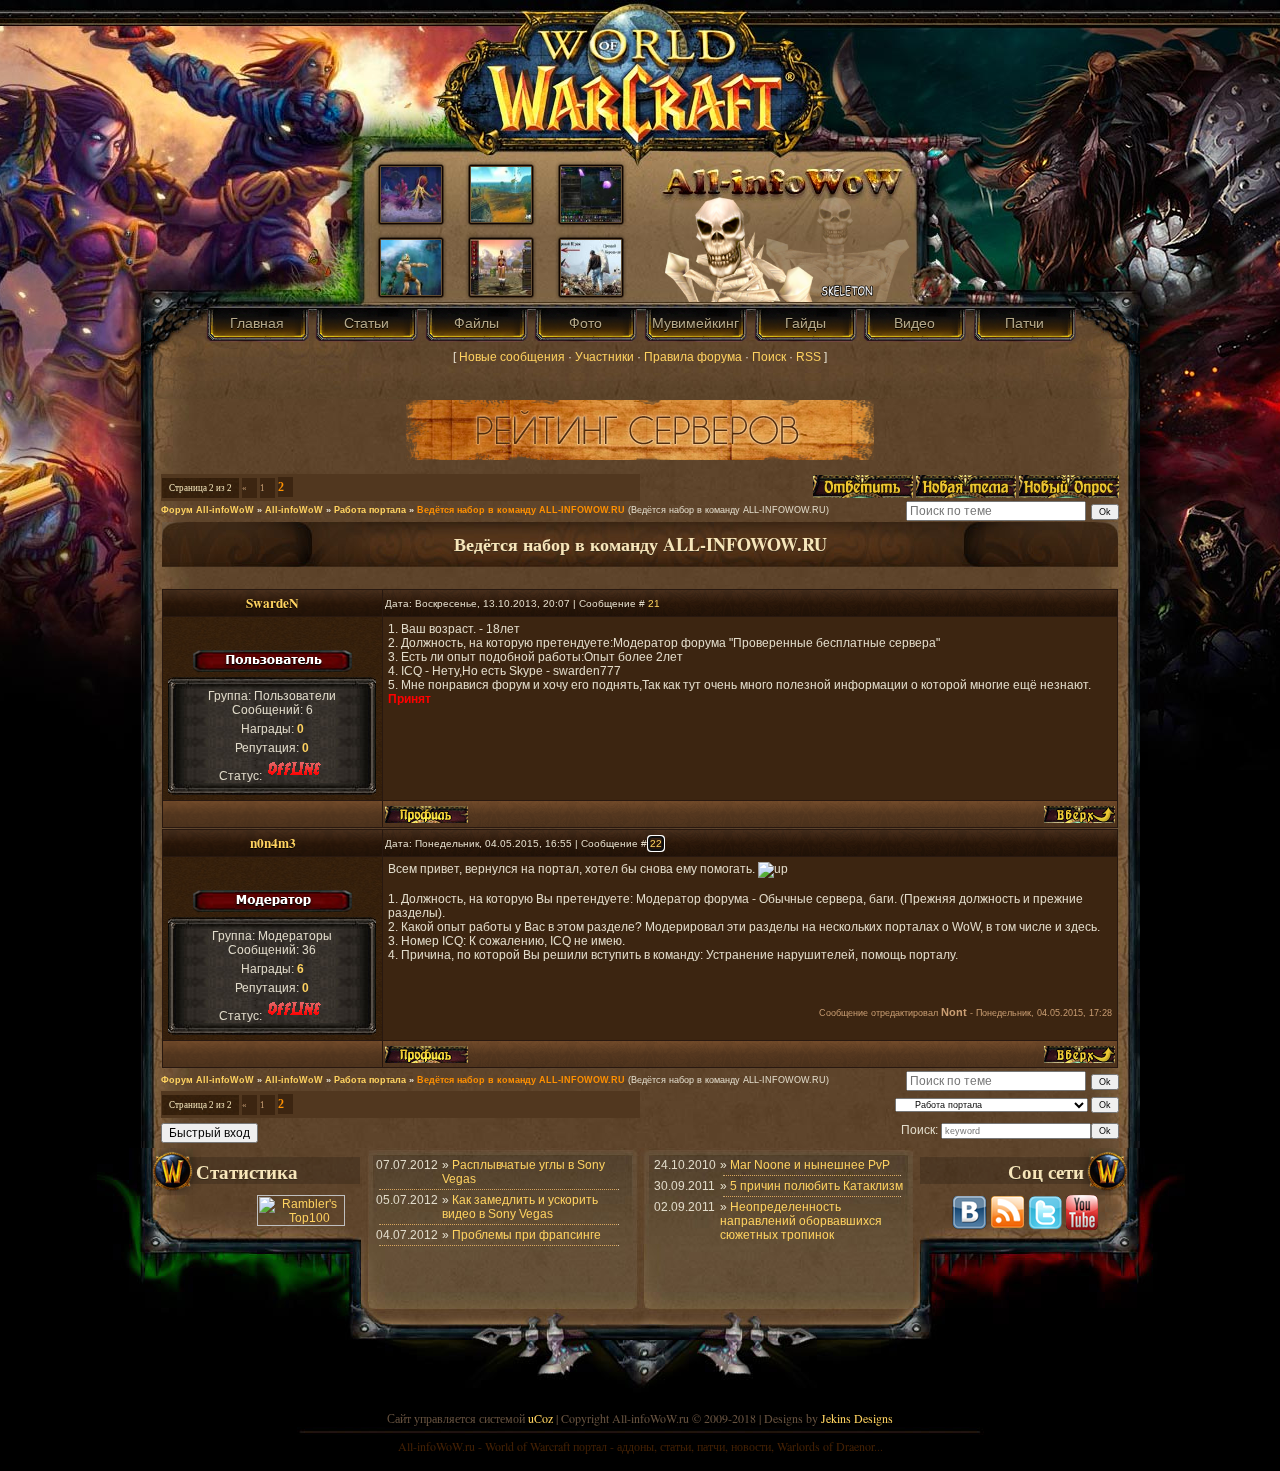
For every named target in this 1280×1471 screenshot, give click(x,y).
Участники (604, 357)
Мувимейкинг (695, 323)
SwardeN (272, 603)
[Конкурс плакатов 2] (411, 291)
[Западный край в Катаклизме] (501, 218)
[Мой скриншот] (591, 218)
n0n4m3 (273, 843)
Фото (585, 323)
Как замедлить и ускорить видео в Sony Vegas (520, 1207)
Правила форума (693, 357)
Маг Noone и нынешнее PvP (810, 1165)
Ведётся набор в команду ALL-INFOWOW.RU (521, 510)
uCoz (540, 1418)
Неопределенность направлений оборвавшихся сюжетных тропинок (801, 1221)
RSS (808, 357)
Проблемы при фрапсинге (526, 1235)
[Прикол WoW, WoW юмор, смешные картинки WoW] (591, 291)
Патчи (1024, 323)
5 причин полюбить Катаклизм (816, 1186)
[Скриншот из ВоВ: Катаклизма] (411, 218)
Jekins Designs (857, 1418)
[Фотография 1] (501, 291)
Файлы (476, 323)
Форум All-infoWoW (207, 510)
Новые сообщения (512, 357)
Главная (257, 323)
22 (656, 843)
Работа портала (370, 510)
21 (654, 603)
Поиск (769, 357)
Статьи (366, 323)
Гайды (805, 323)
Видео (914, 323)
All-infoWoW (294, 510)
